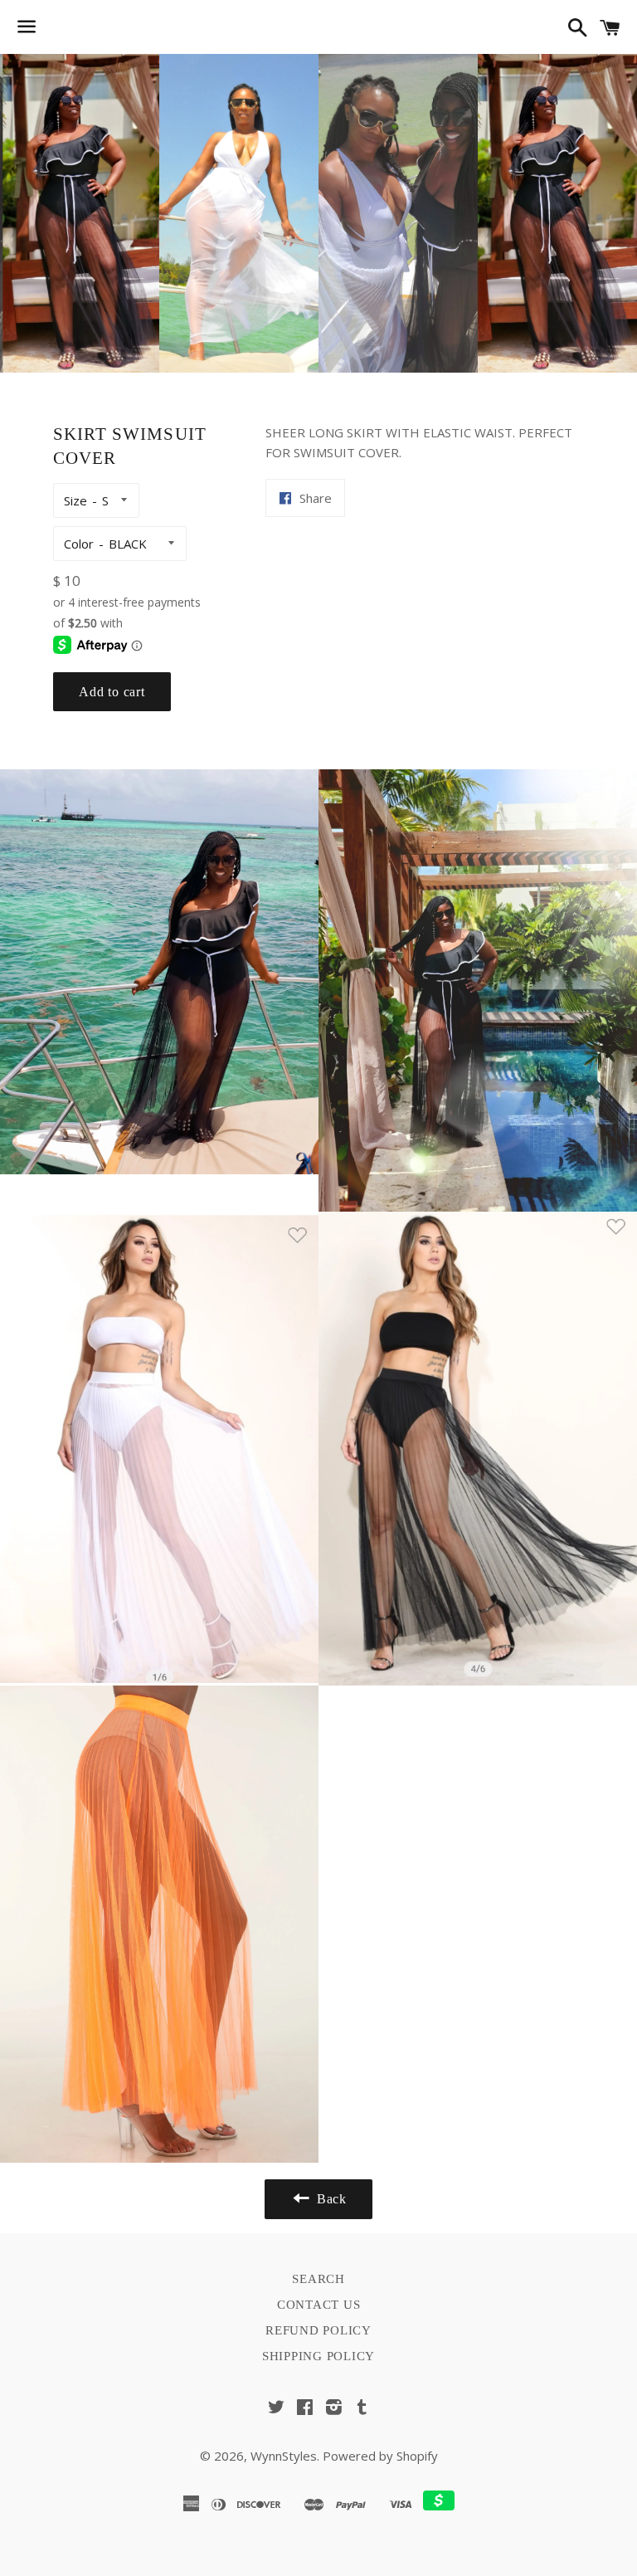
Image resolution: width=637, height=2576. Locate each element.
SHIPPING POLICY (318, 2356)
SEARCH (318, 2279)
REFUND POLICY (318, 2330)
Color (79, 544)
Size (75, 500)
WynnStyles (284, 2456)
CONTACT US (319, 2305)
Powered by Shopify (380, 2456)
